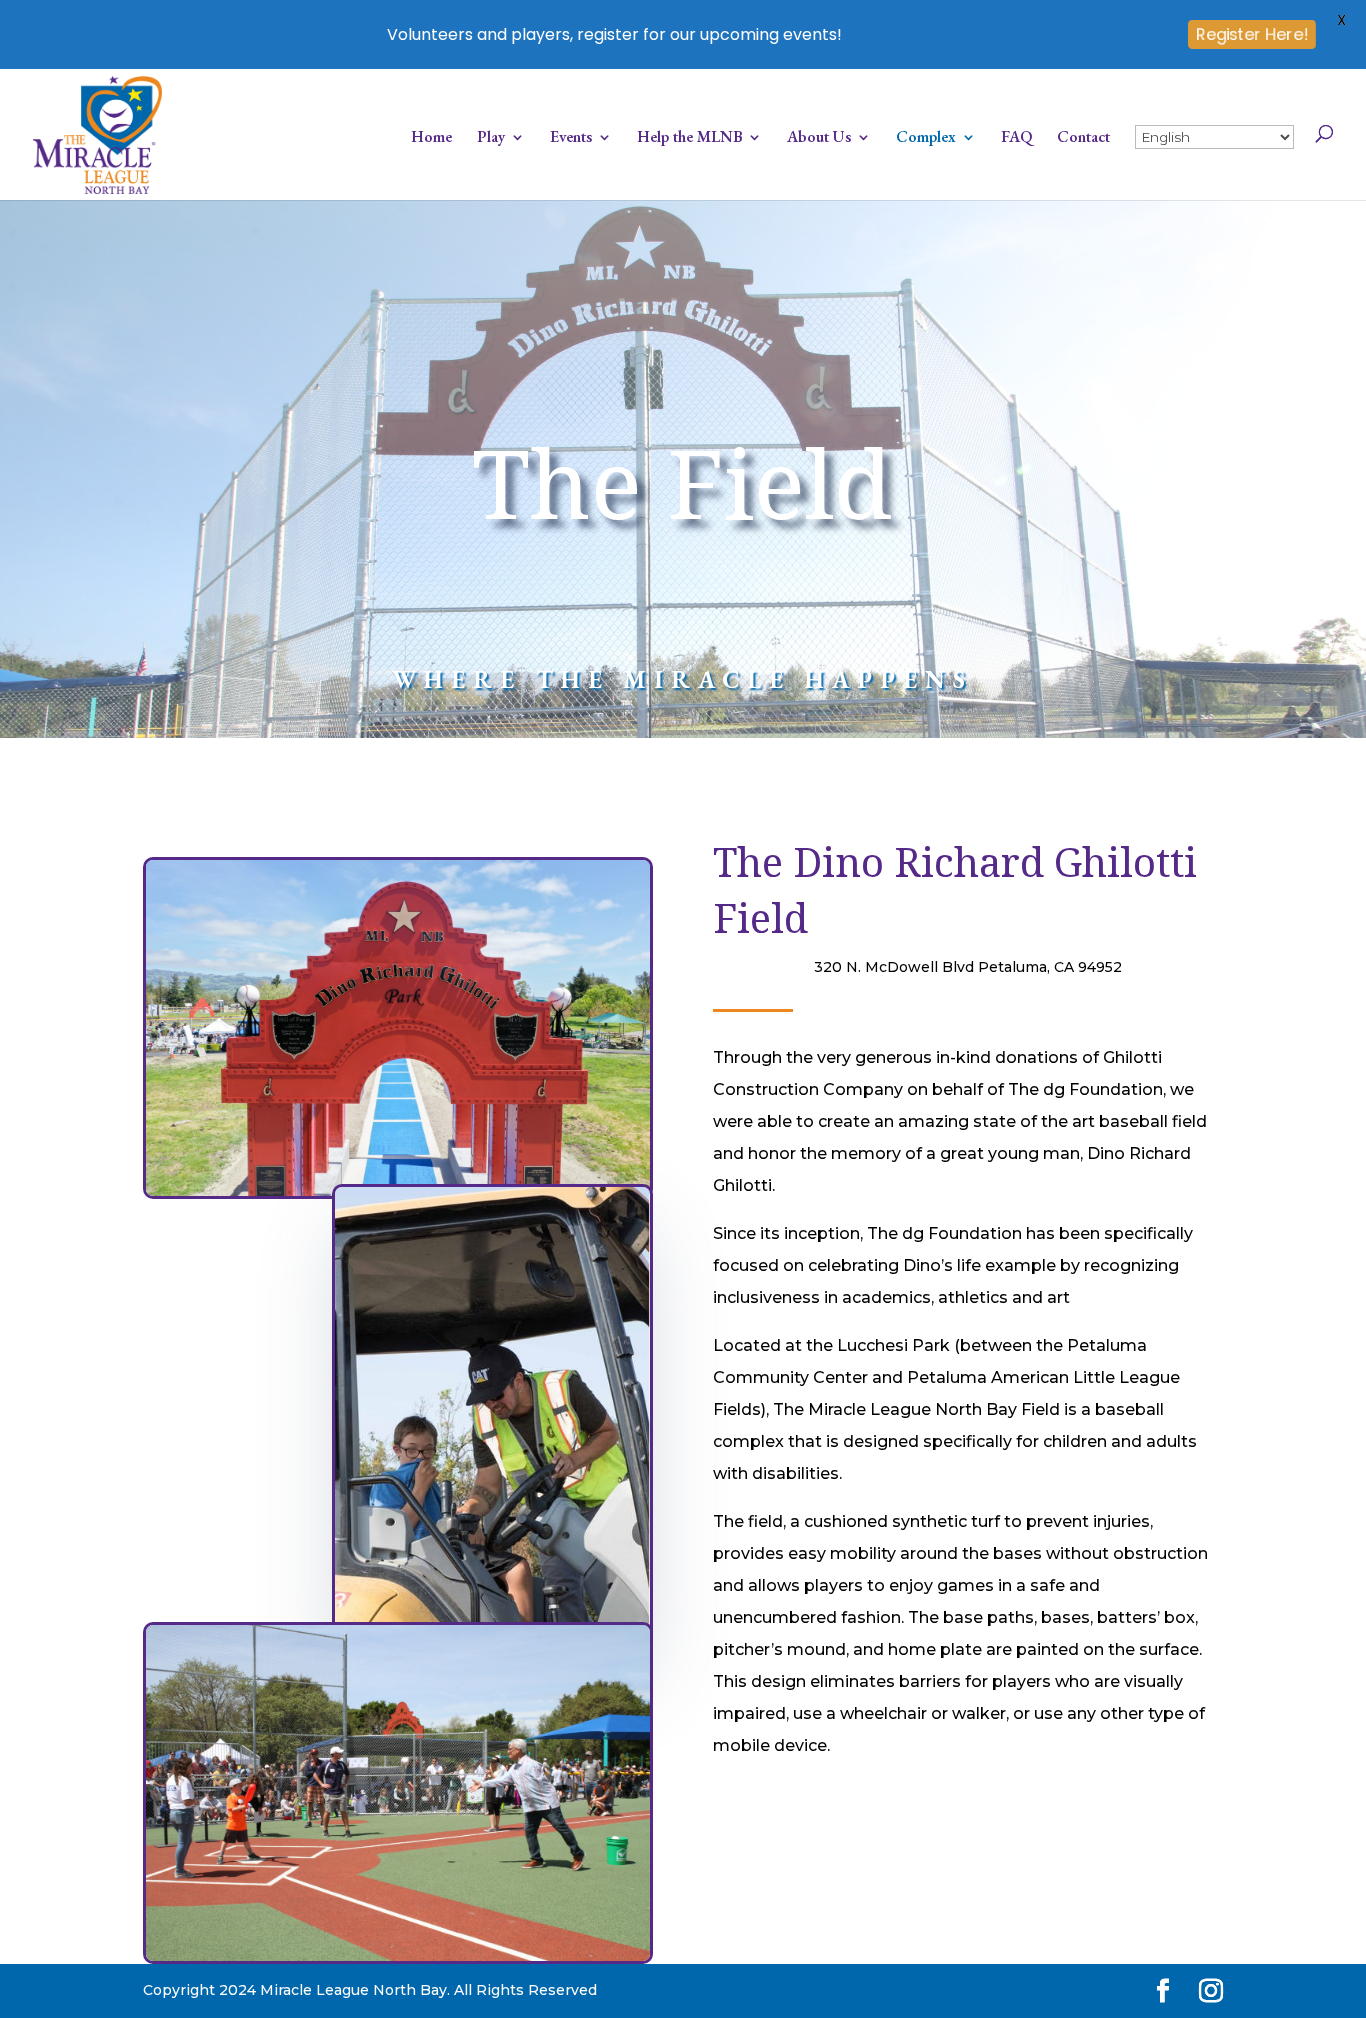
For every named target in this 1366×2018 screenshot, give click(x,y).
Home (431, 138)
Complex (926, 138)
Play (491, 138)
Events (571, 138)
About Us (819, 138)
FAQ (1016, 138)
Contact (1083, 138)
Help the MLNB (689, 138)
